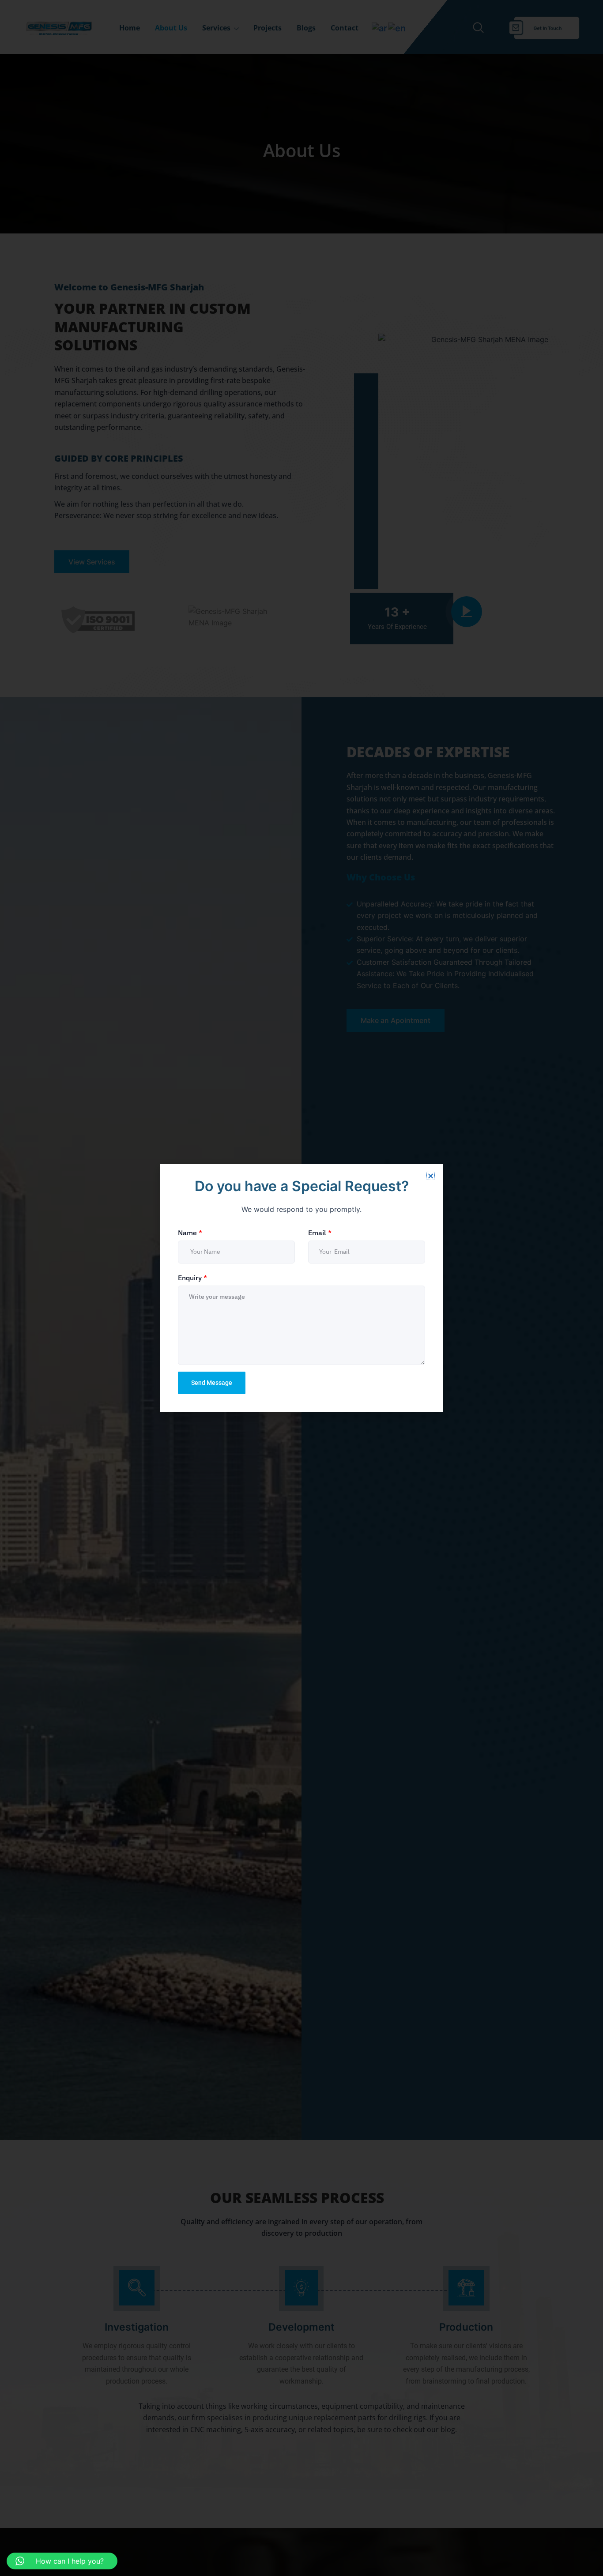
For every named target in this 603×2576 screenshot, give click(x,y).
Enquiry (192, 1278)
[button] (431, 1176)
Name (190, 1233)
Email (320, 1233)
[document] (301, 1288)
